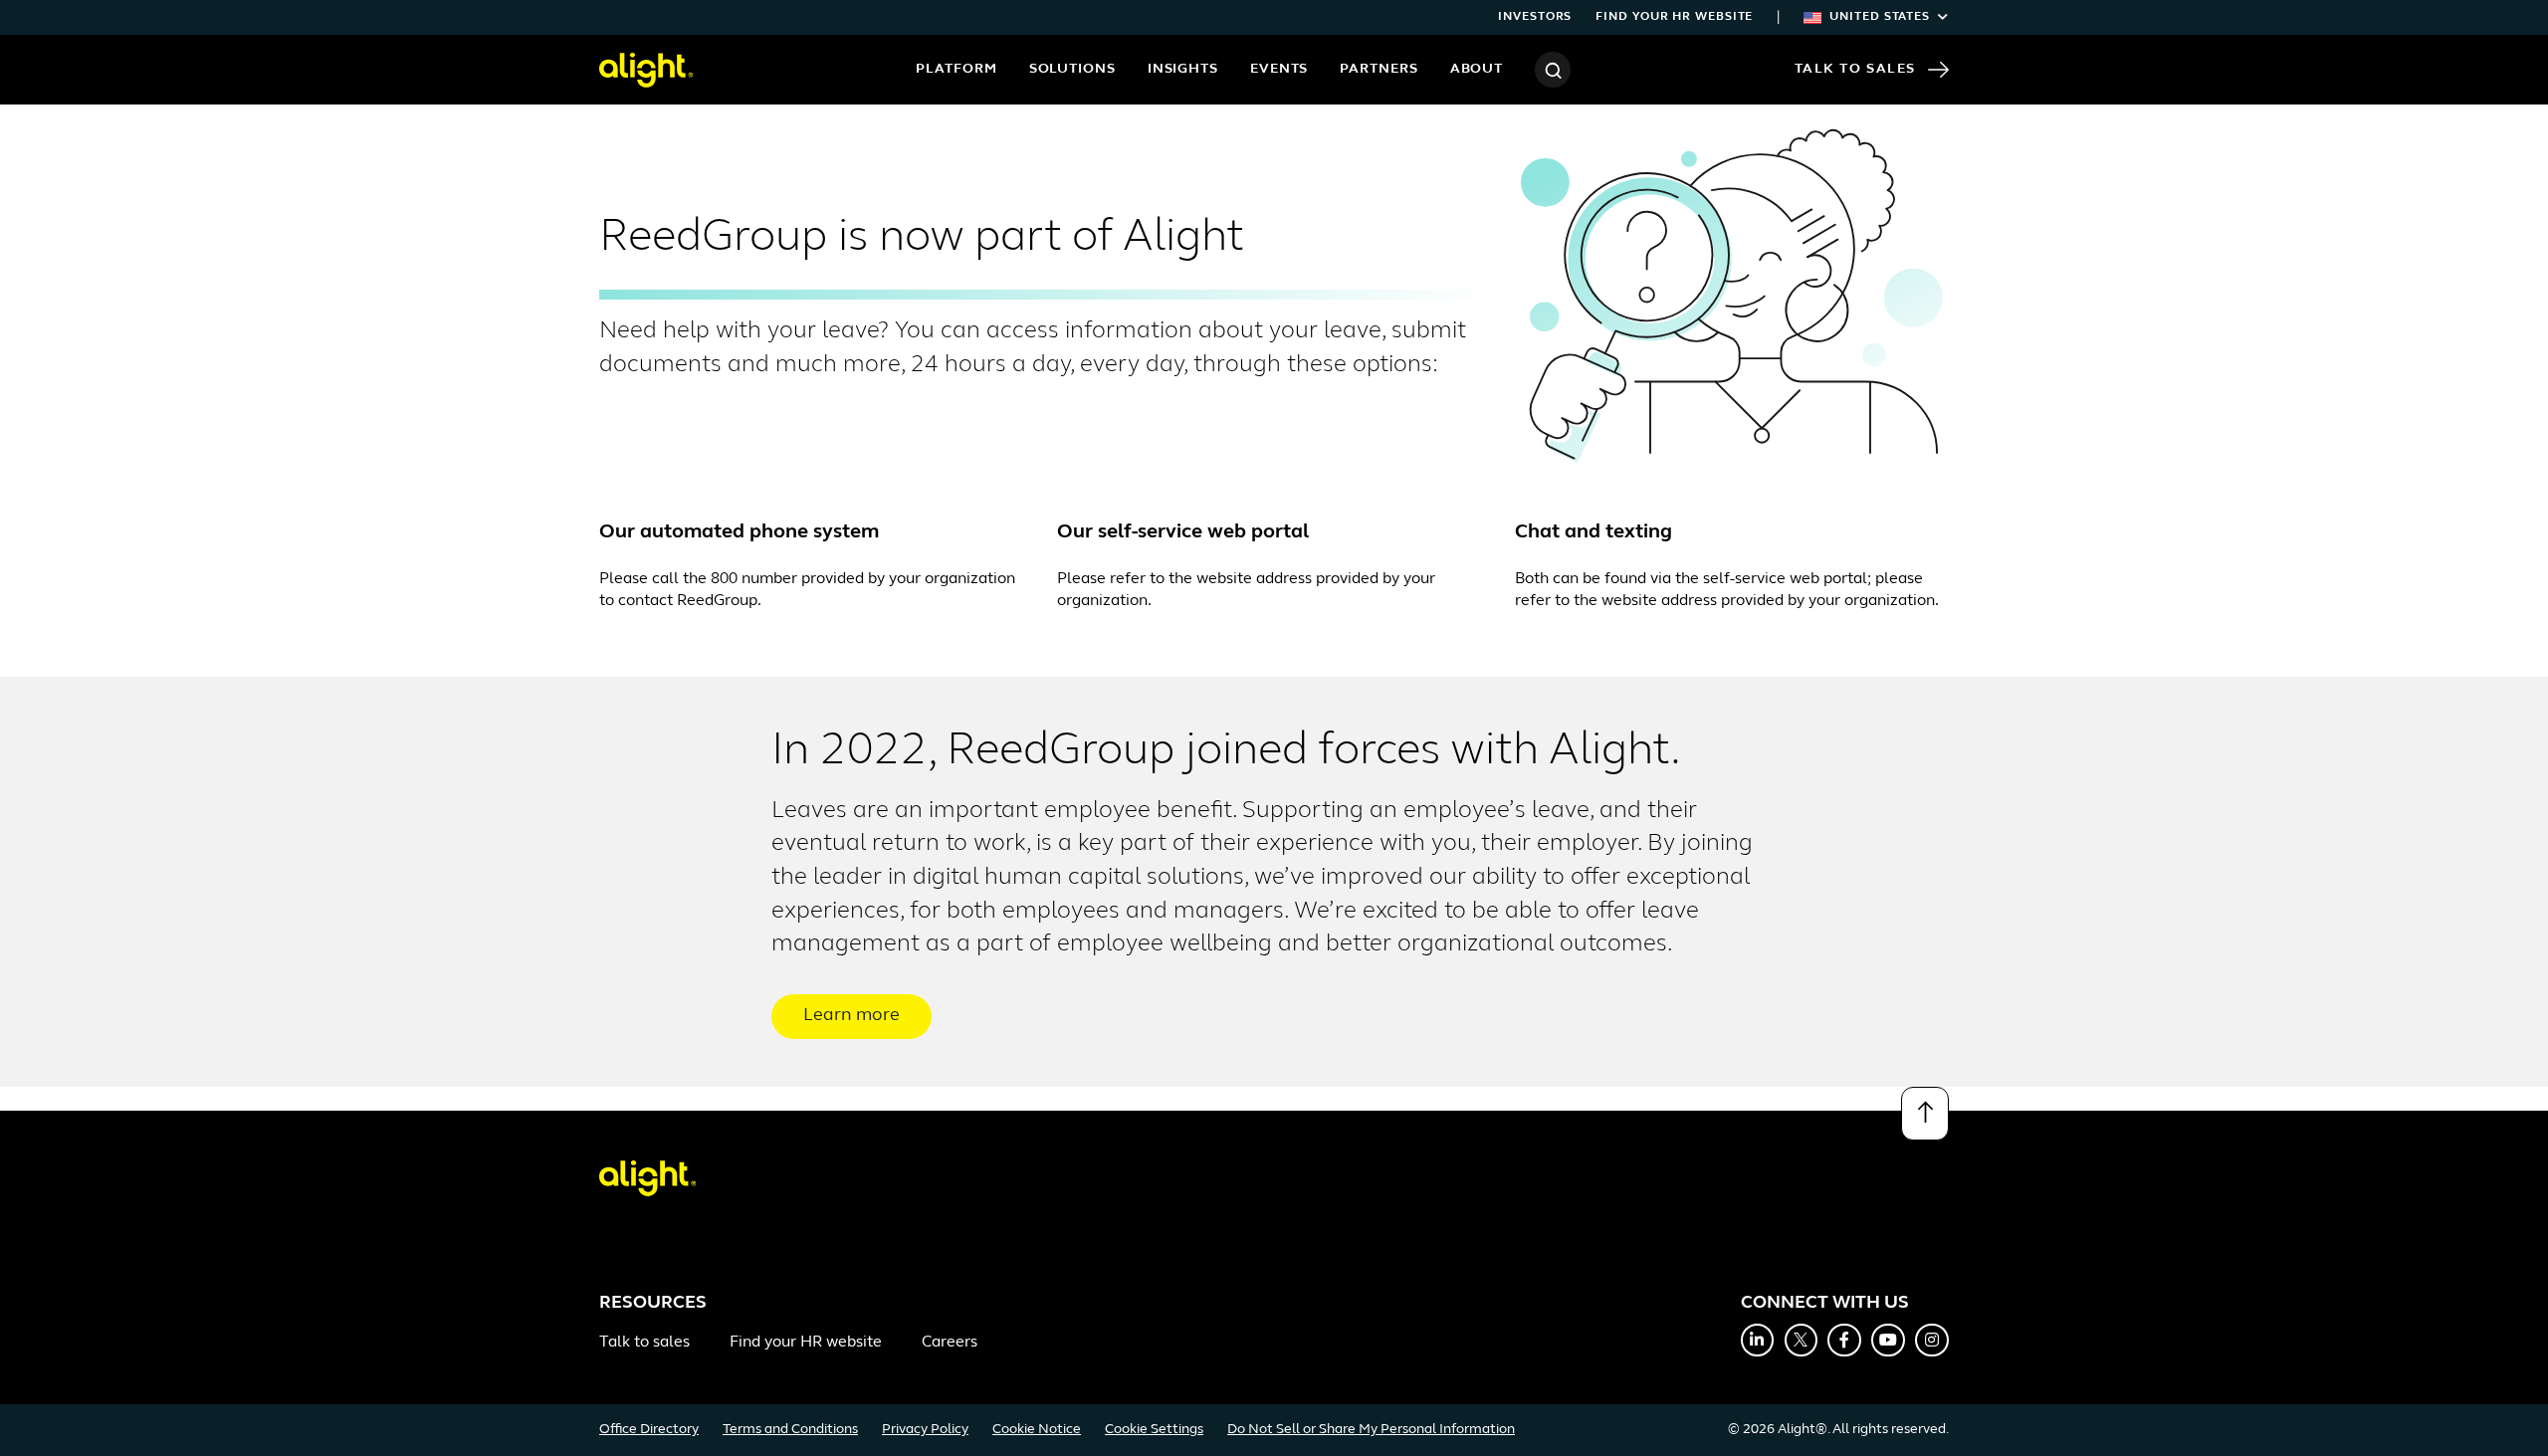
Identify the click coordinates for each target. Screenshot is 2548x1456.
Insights (1183, 69)
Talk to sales (644, 1343)
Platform (956, 69)
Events (1279, 69)
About (1477, 69)
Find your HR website (1674, 17)
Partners (1379, 69)
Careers (950, 1343)
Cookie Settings (1154, 1430)
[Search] (1553, 70)
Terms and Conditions (790, 1430)
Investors (1535, 17)
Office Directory (649, 1430)
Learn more (851, 1016)
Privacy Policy (925, 1430)
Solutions (1072, 69)
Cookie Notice (1037, 1430)
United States (1880, 17)
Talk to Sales (1855, 69)
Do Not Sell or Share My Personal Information (1371, 1430)
